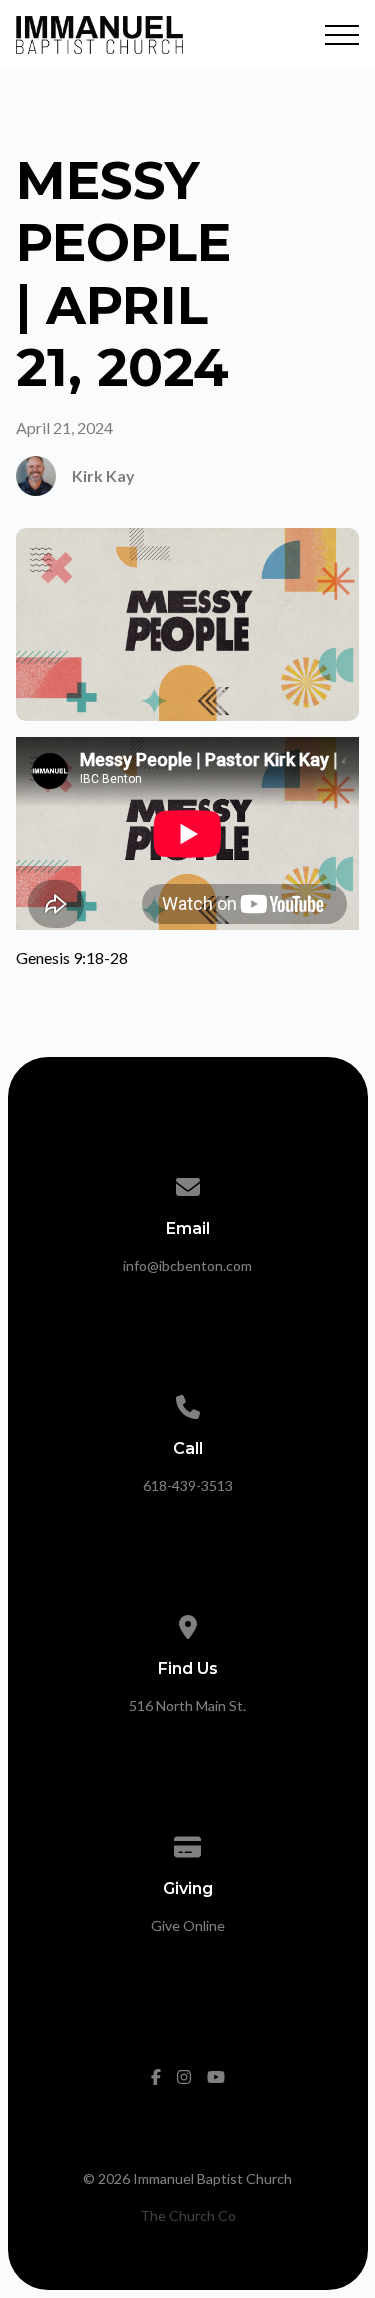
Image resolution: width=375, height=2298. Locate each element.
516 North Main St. (187, 1705)
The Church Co (188, 2215)
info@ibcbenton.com (187, 1265)
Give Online (188, 1925)
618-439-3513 (188, 1485)
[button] (342, 35)
